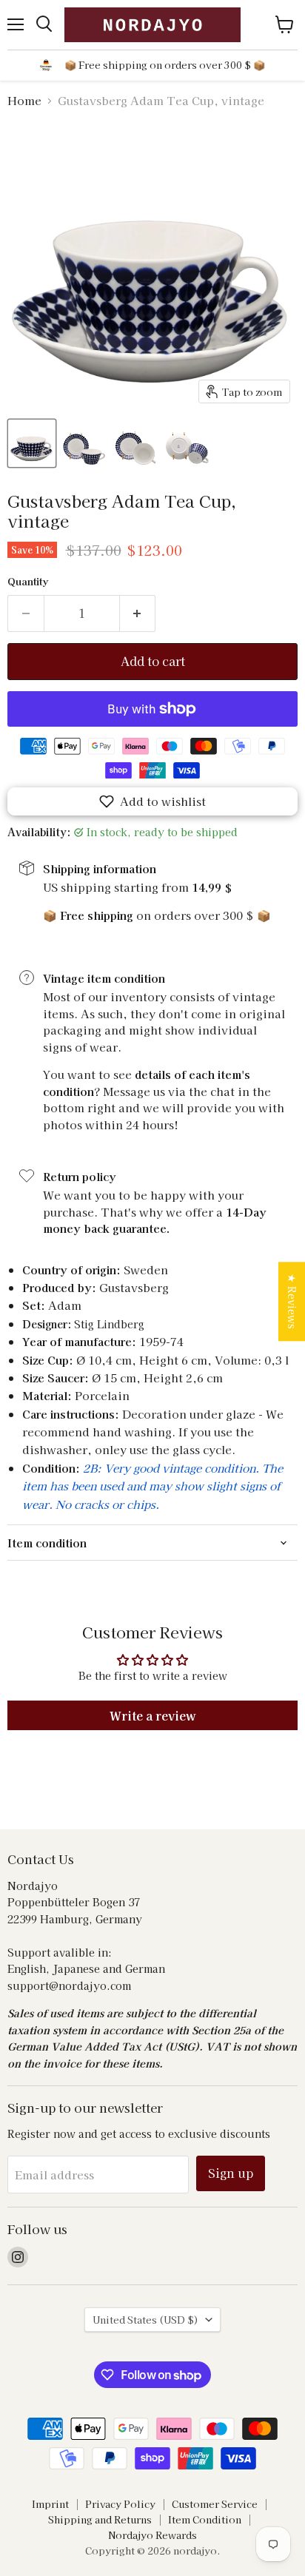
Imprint (50, 2504)
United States (145, 2320)
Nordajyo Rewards (152, 2535)
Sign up (231, 2173)
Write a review (153, 1715)
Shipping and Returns (100, 2519)
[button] (152, 801)
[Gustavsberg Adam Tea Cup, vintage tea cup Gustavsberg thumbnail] (32, 443)
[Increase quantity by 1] (138, 613)
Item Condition (205, 2519)
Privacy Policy (120, 2504)
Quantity (28, 581)
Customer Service (215, 2504)
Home (24, 100)
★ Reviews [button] (292, 1301)
